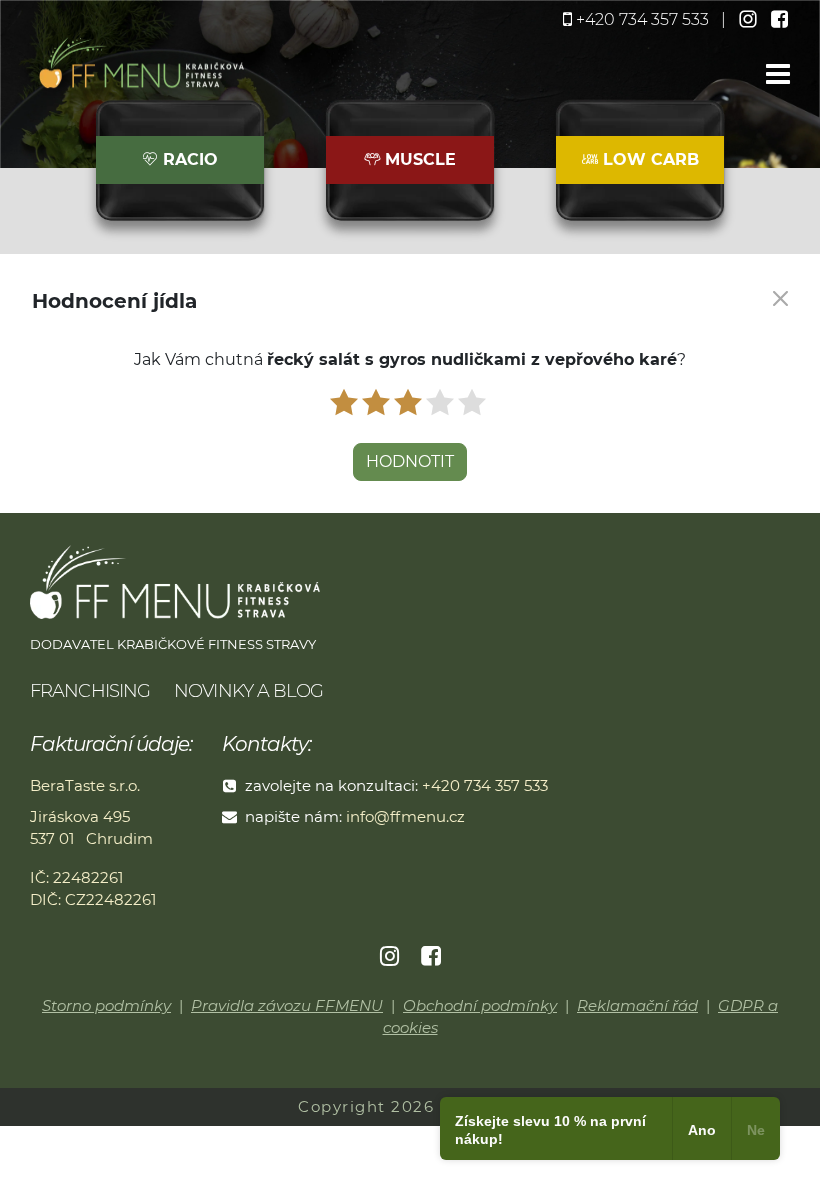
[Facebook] (431, 957)
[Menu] (778, 75)
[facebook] (780, 19)
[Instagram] (391, 957)
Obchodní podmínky (480, 1005)
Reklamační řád (637, 1005)
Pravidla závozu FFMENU (287, 1005)
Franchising (90, 691)
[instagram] (750, 19)
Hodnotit (410, 461)
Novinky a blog (248, 691)
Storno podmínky (106, 1005)
